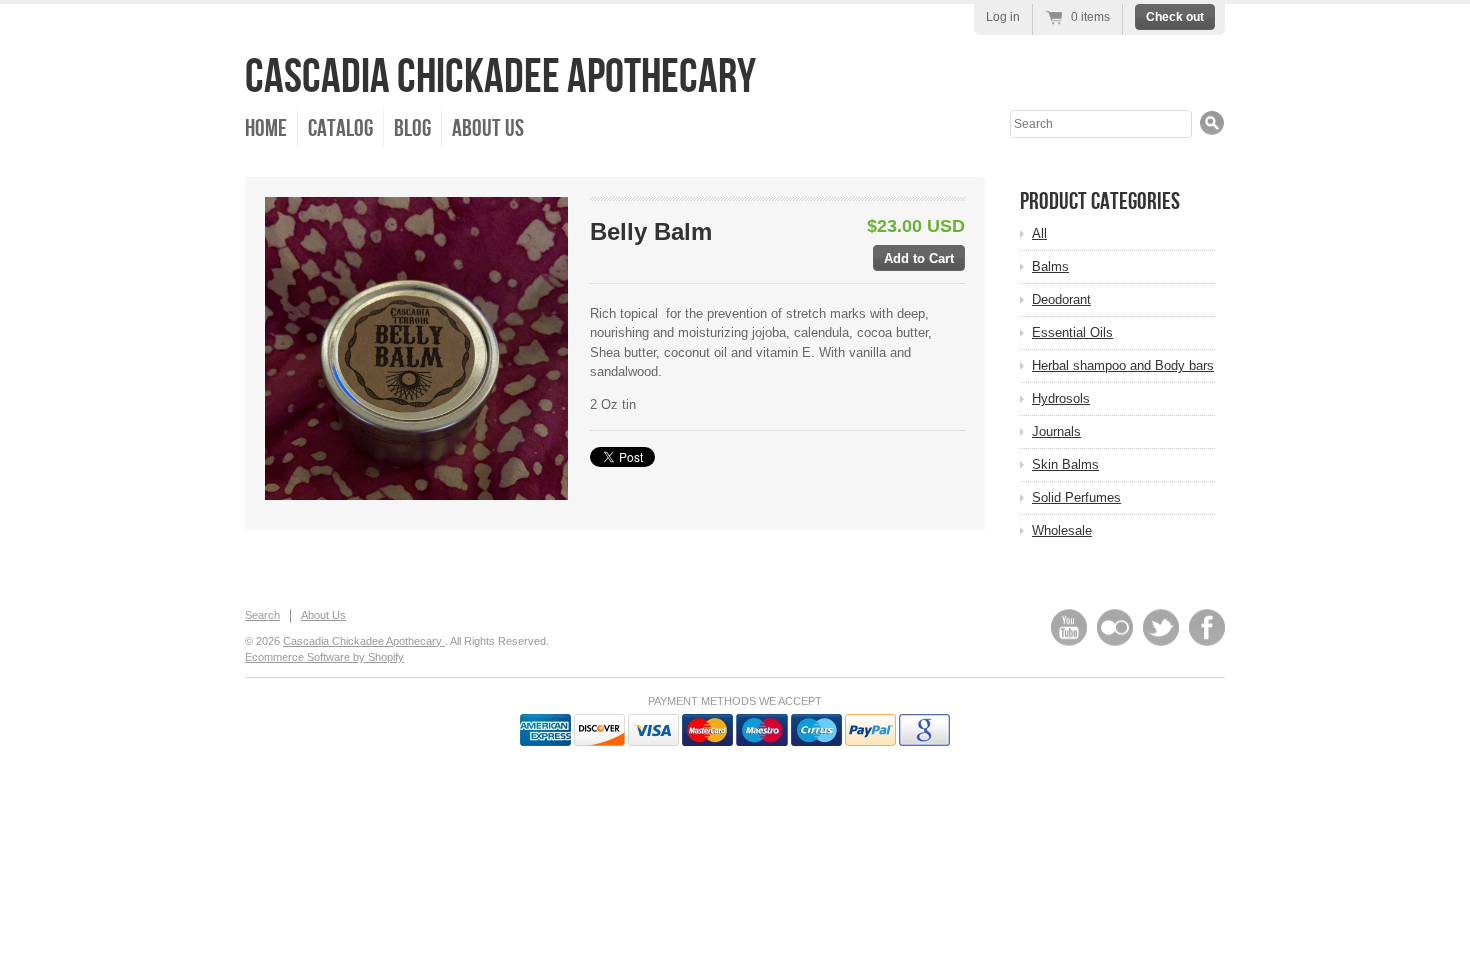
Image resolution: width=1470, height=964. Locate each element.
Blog (412, 128)
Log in (1003, 17)
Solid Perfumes (1076, 497)
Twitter (1161, 627)
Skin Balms (1065, 464)
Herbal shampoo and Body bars (1123, 365)
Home (266, 128)
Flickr (1115, 627)
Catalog (340, 128)
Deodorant (1061, 299)
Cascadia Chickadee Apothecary (500, 77)
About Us (488, 128)
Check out (1175, 17)
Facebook (1207, 627)
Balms (1050, 266)
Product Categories (1100, 201)
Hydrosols (1061, 398)
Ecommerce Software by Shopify (324, 657)
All (1039, 233)
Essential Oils (1072, 332)
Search (262, 615)
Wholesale (1062, 530)
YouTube (1069, 627)
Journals (1056, 431)
